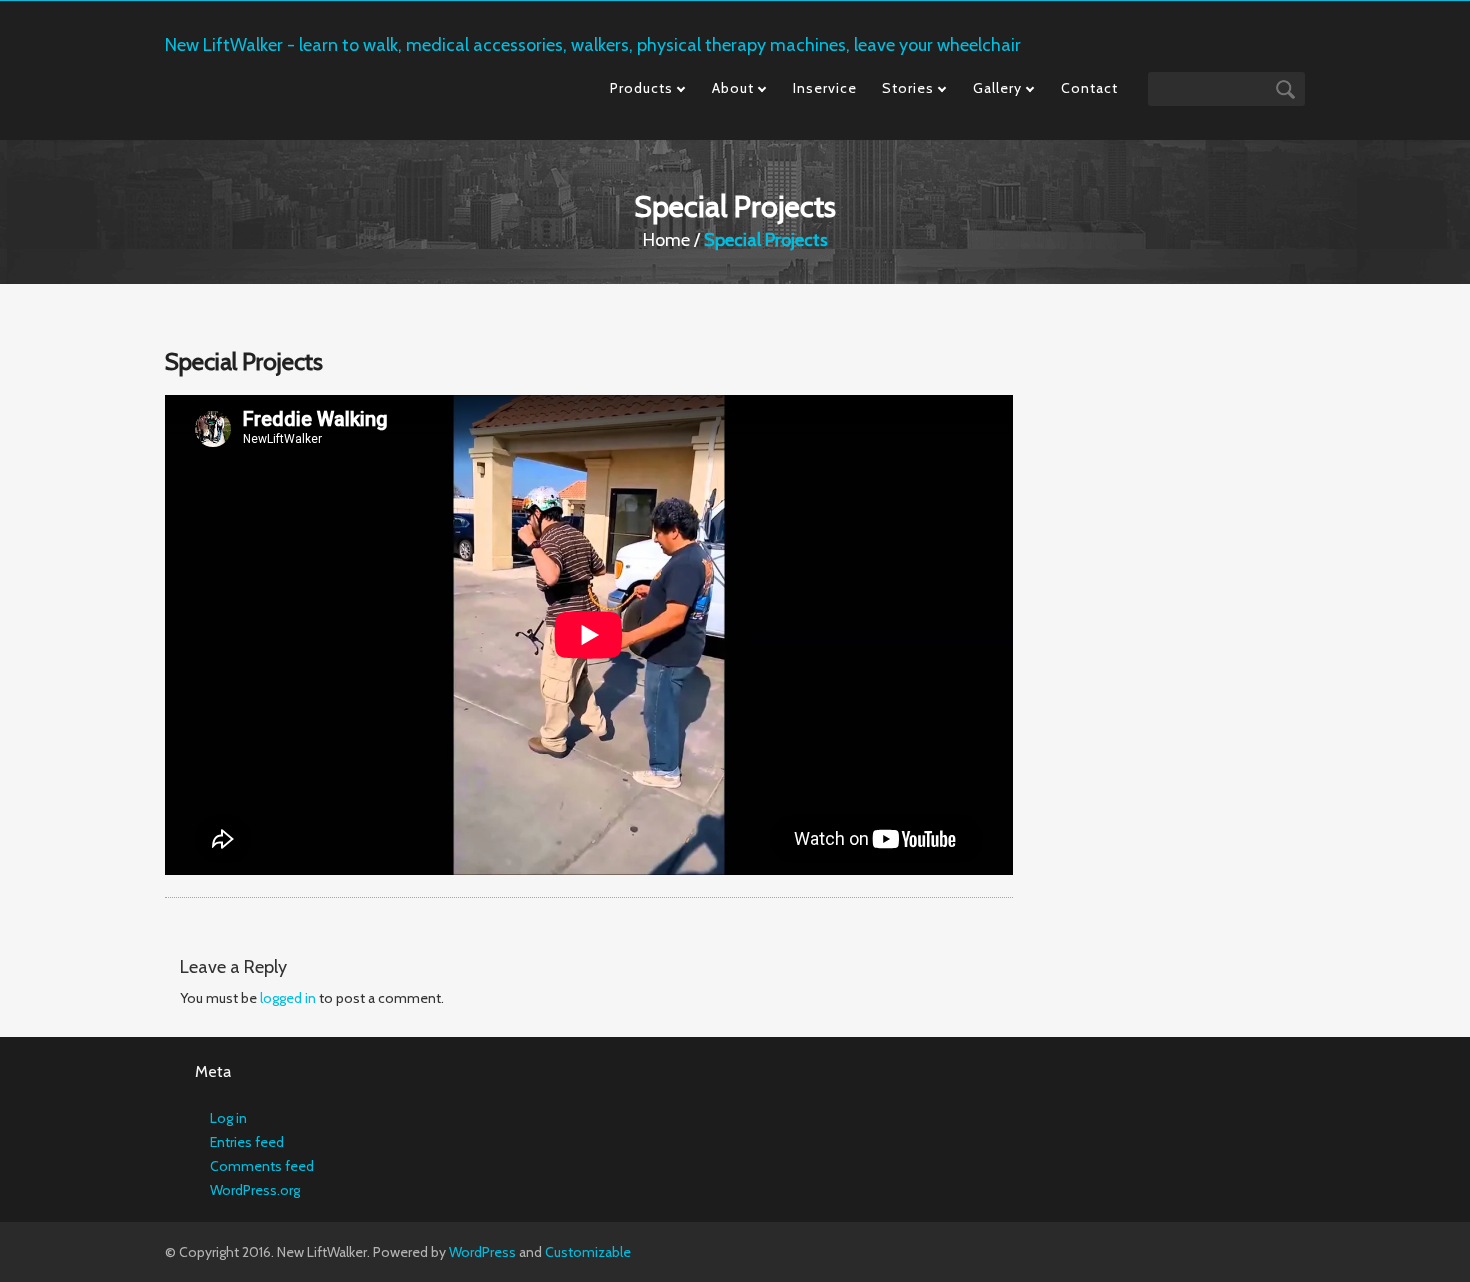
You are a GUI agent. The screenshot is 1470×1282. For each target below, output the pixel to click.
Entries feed (247, 1142)
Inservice (825, 88)
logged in (288, 998)
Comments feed (262, 1166)
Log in (228, 1118)
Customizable (588, 1252)
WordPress (482, 1252)
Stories (908, 88)
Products (641, 88)
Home (666, 240)
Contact (1089, 88)
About (733, 88)
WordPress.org (255, 1190)
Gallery (997, 88)
